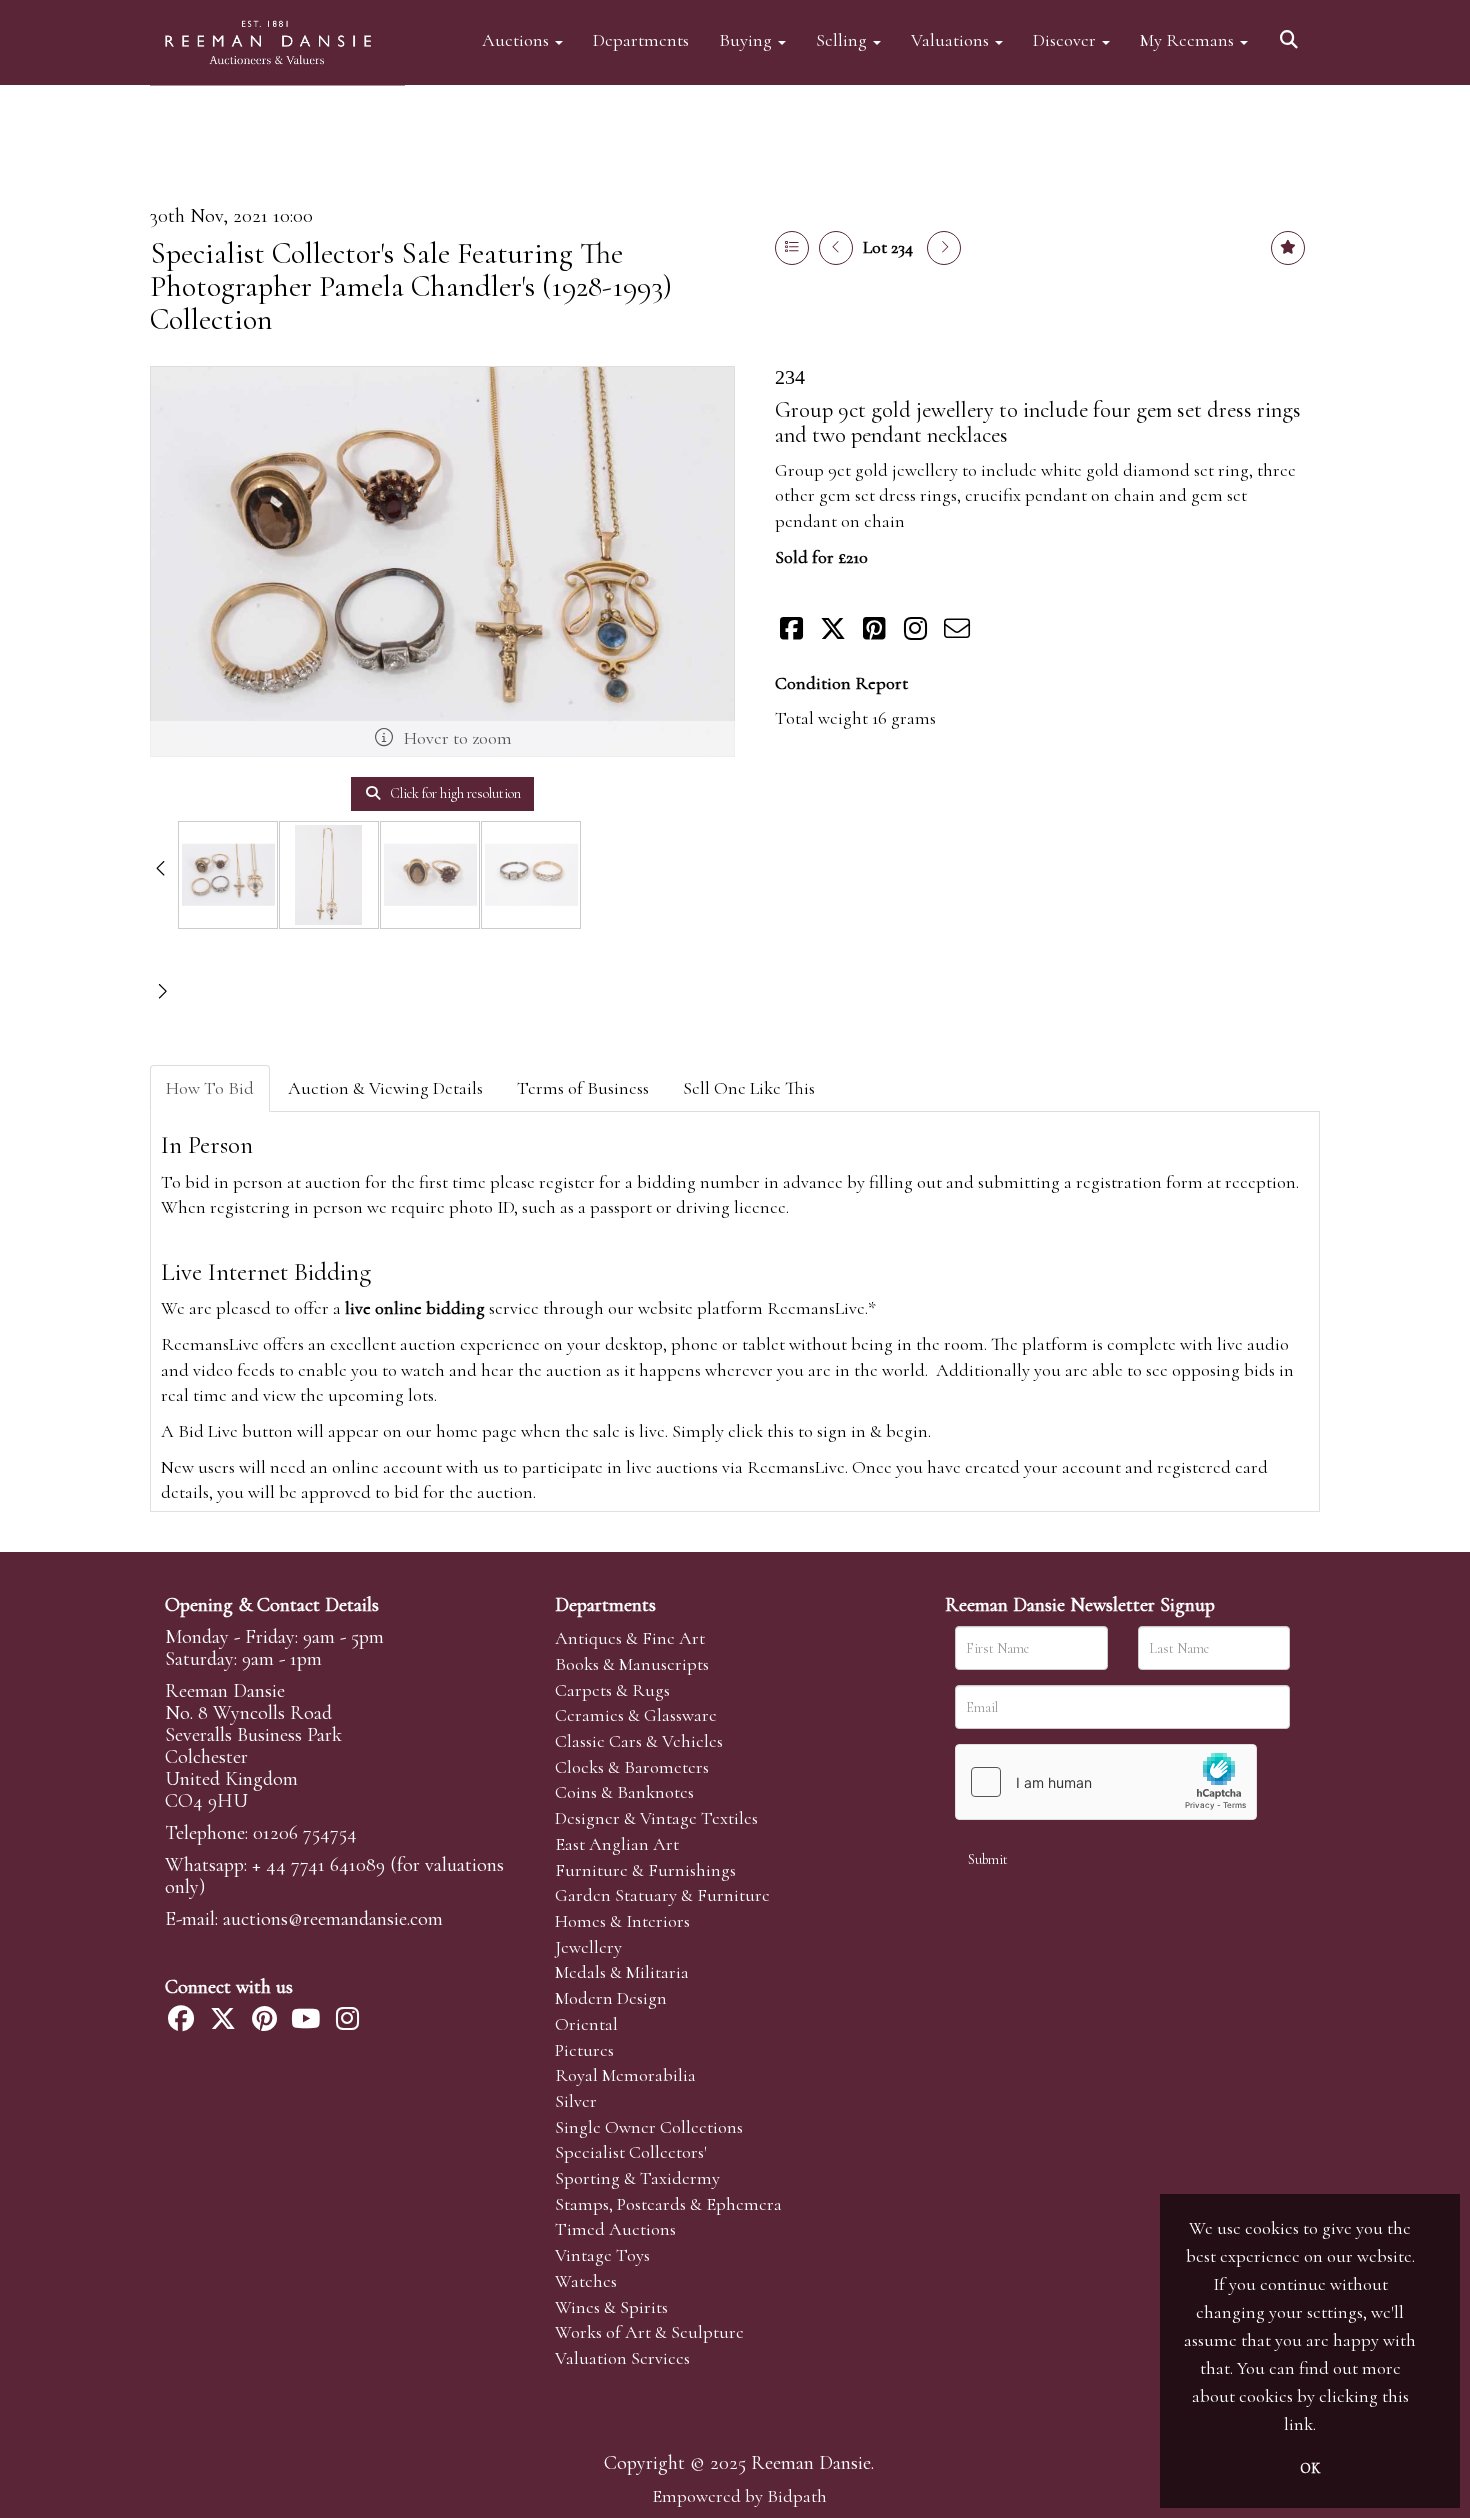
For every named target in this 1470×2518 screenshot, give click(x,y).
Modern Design (611, 1998)
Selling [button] (843, 39)
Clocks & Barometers (632, 1767)
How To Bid (210, 1088)
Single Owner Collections (649, 2127)
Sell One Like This (749, 1088)
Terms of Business (583, 1088)
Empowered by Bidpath (739, 2496)
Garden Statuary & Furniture (662, 1895)
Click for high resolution (454, 793)
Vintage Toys (602, 2255)
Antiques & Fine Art (630, 1638)
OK (1310, 2468)
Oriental (586, 2024)
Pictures (584, 2050)
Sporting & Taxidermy (637, 2178)
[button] (1292, 32)
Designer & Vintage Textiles (656, 1818)
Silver (576, 2101)
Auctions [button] (517, 39)
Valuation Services (622, 2358)
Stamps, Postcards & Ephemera (668, 2204)
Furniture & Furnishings (645, 1870)
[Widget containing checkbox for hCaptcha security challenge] (1106, 1782)
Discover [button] (1066, 39)
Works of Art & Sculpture (649, 2332)
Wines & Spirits (611, 2307)
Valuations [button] (952, 39)
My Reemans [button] (1189, 39)
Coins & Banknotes (624, 1792)
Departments (641, 39)
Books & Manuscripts (632, 1664)
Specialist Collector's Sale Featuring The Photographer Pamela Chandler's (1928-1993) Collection (411, 286)
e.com (333, 1919)
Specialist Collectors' (631, 2152)
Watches (586, 2281)
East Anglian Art (617, 1844)
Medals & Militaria (622, 1972)
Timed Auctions (615, 2229)
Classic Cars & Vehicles (639, 1741)
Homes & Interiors (622, 1921)
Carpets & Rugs (612, 1690)
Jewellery (588, 1947)
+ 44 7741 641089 (318, 1865)
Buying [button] (747, 39)
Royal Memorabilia (625, 2075)
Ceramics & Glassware (636, 1715)
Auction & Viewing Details (385, 1088)
